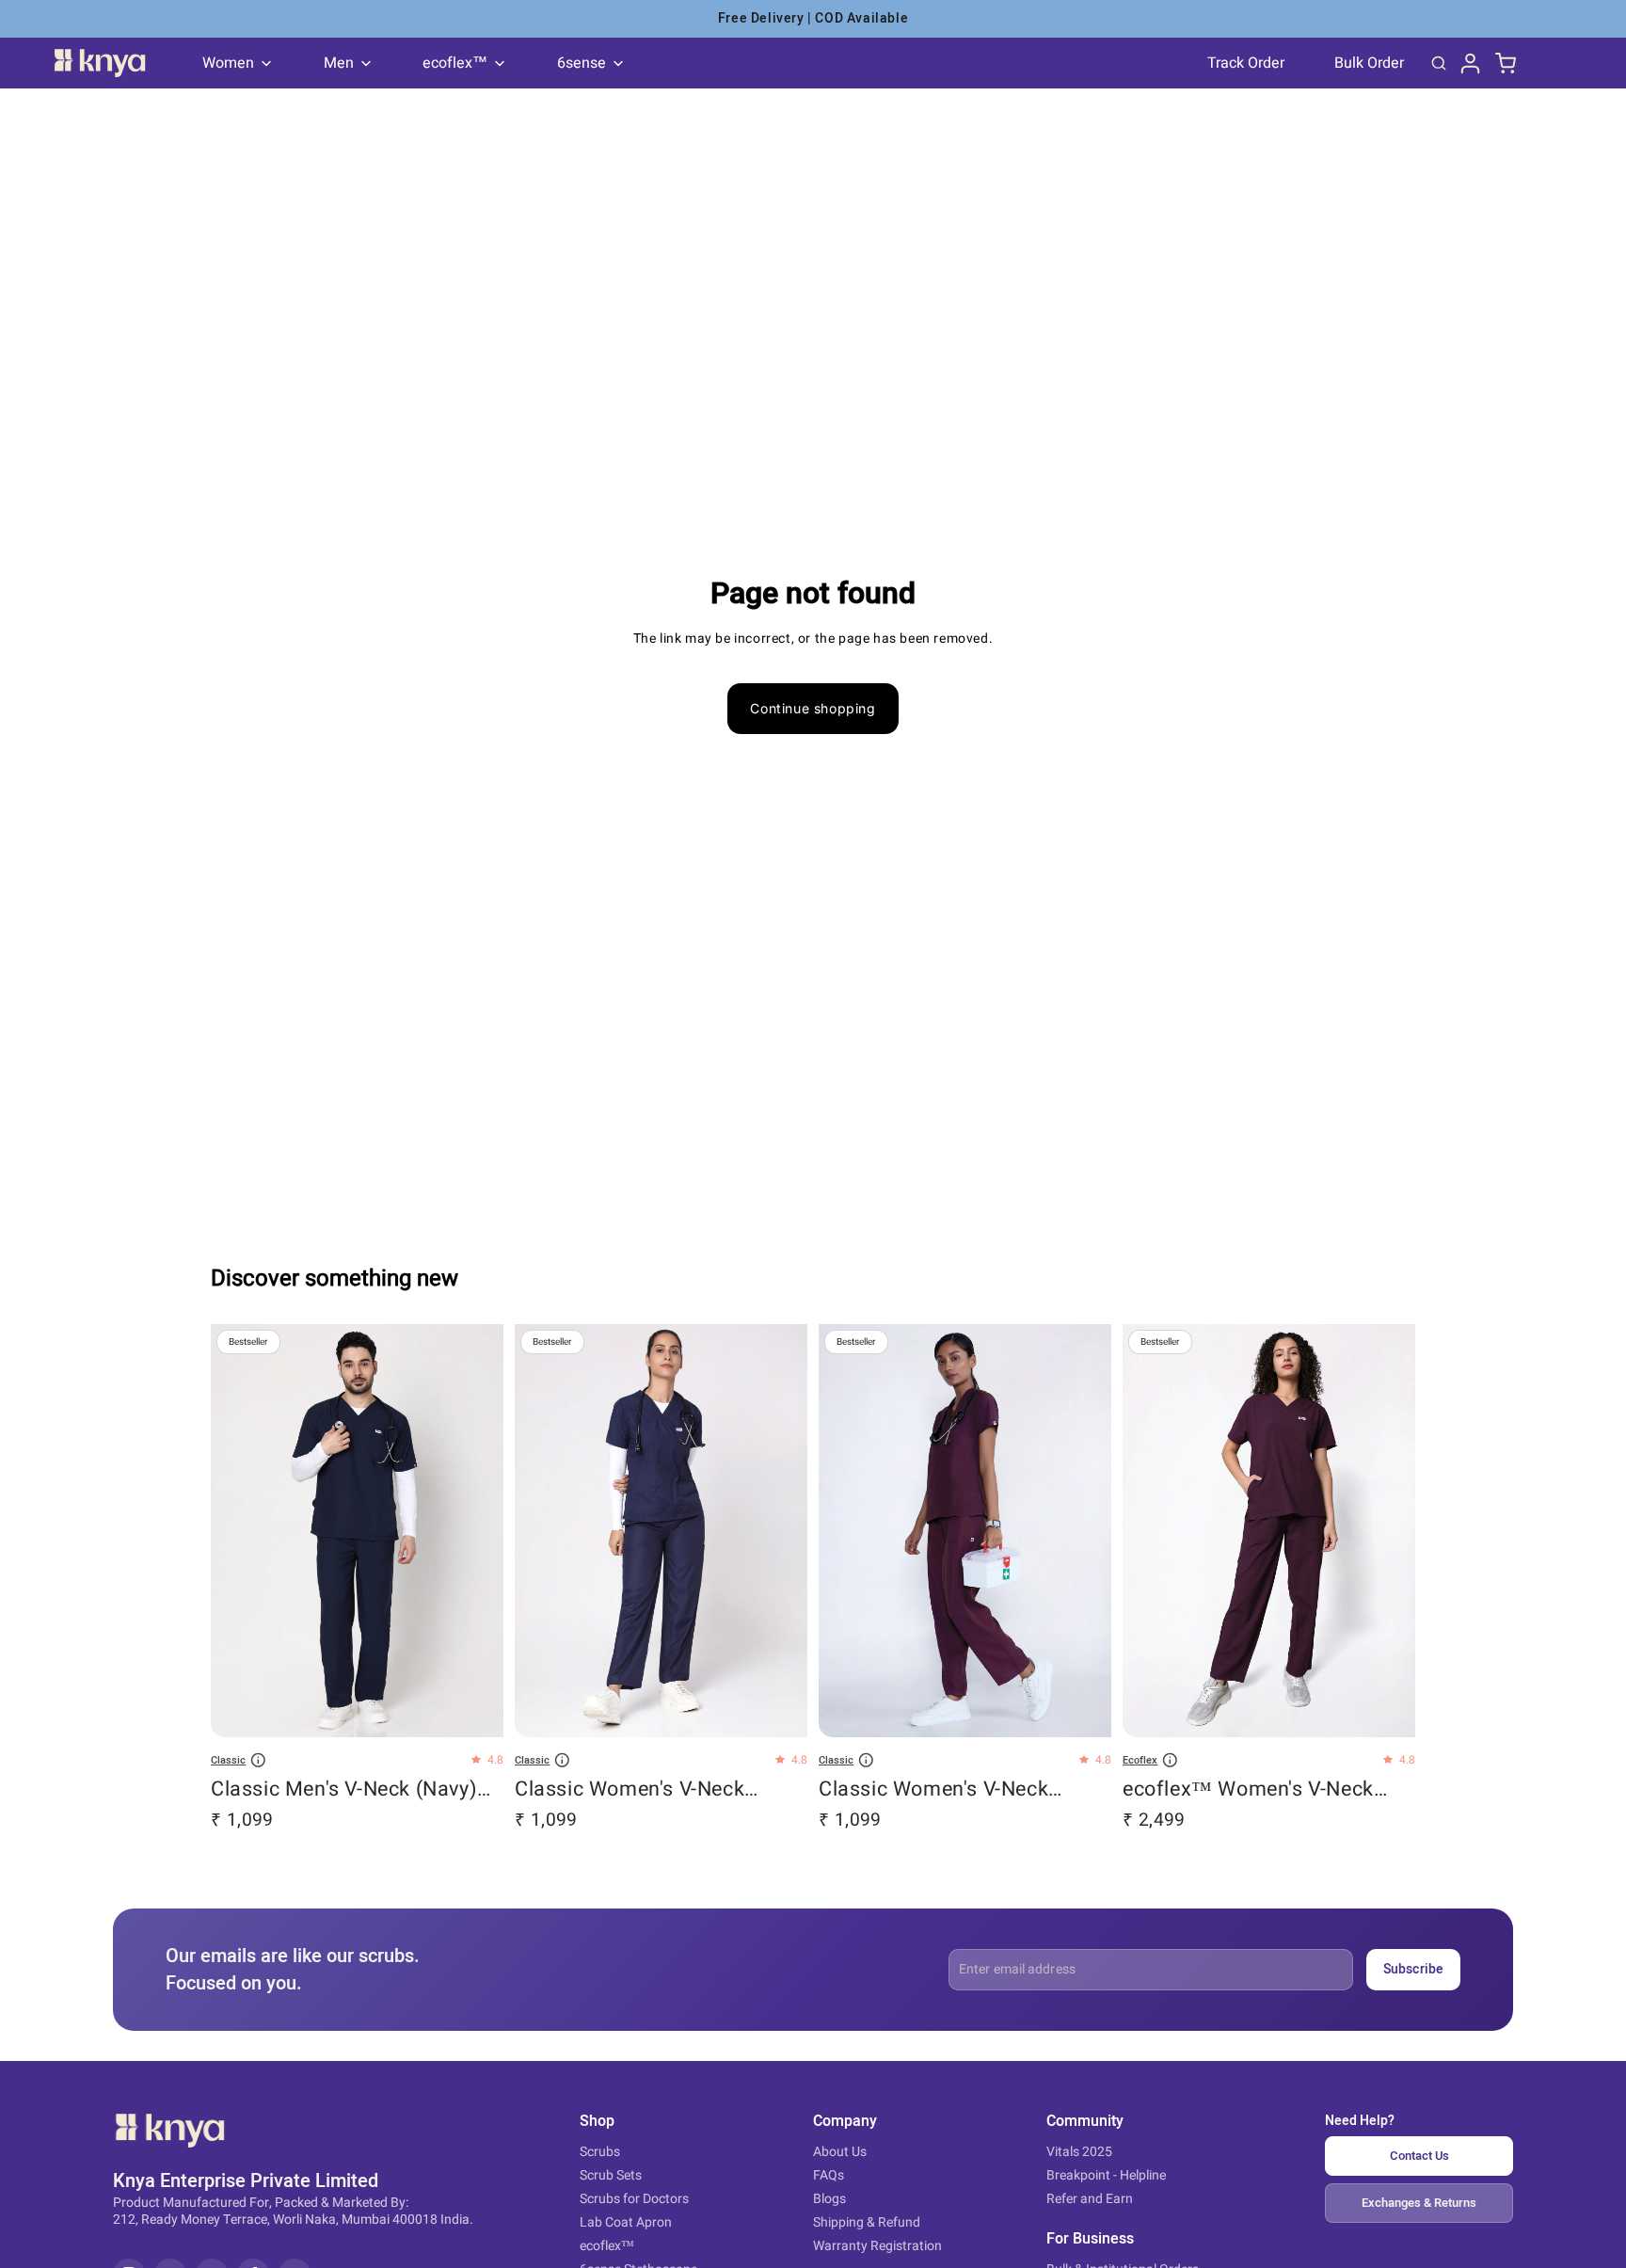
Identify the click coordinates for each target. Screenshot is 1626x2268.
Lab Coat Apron (626, 2222)
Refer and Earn (1090, 2199)
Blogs (829, 2199)
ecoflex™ (607, 2246)
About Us (840, 2152)
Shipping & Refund (867, 2222)
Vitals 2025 (1079, 2152)
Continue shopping (813, 708)
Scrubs (600, 2152)
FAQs (829, 2175)
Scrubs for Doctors (634, 2199)
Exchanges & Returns (1419, 2203)
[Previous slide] (239, 1532)
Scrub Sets (611, 2175)
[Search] (1439, 63)
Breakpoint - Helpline (1106, 2175)
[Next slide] (475, 1532)
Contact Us (1419, 2156)
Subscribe (1413, 1969)
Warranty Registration (877, 2246)
